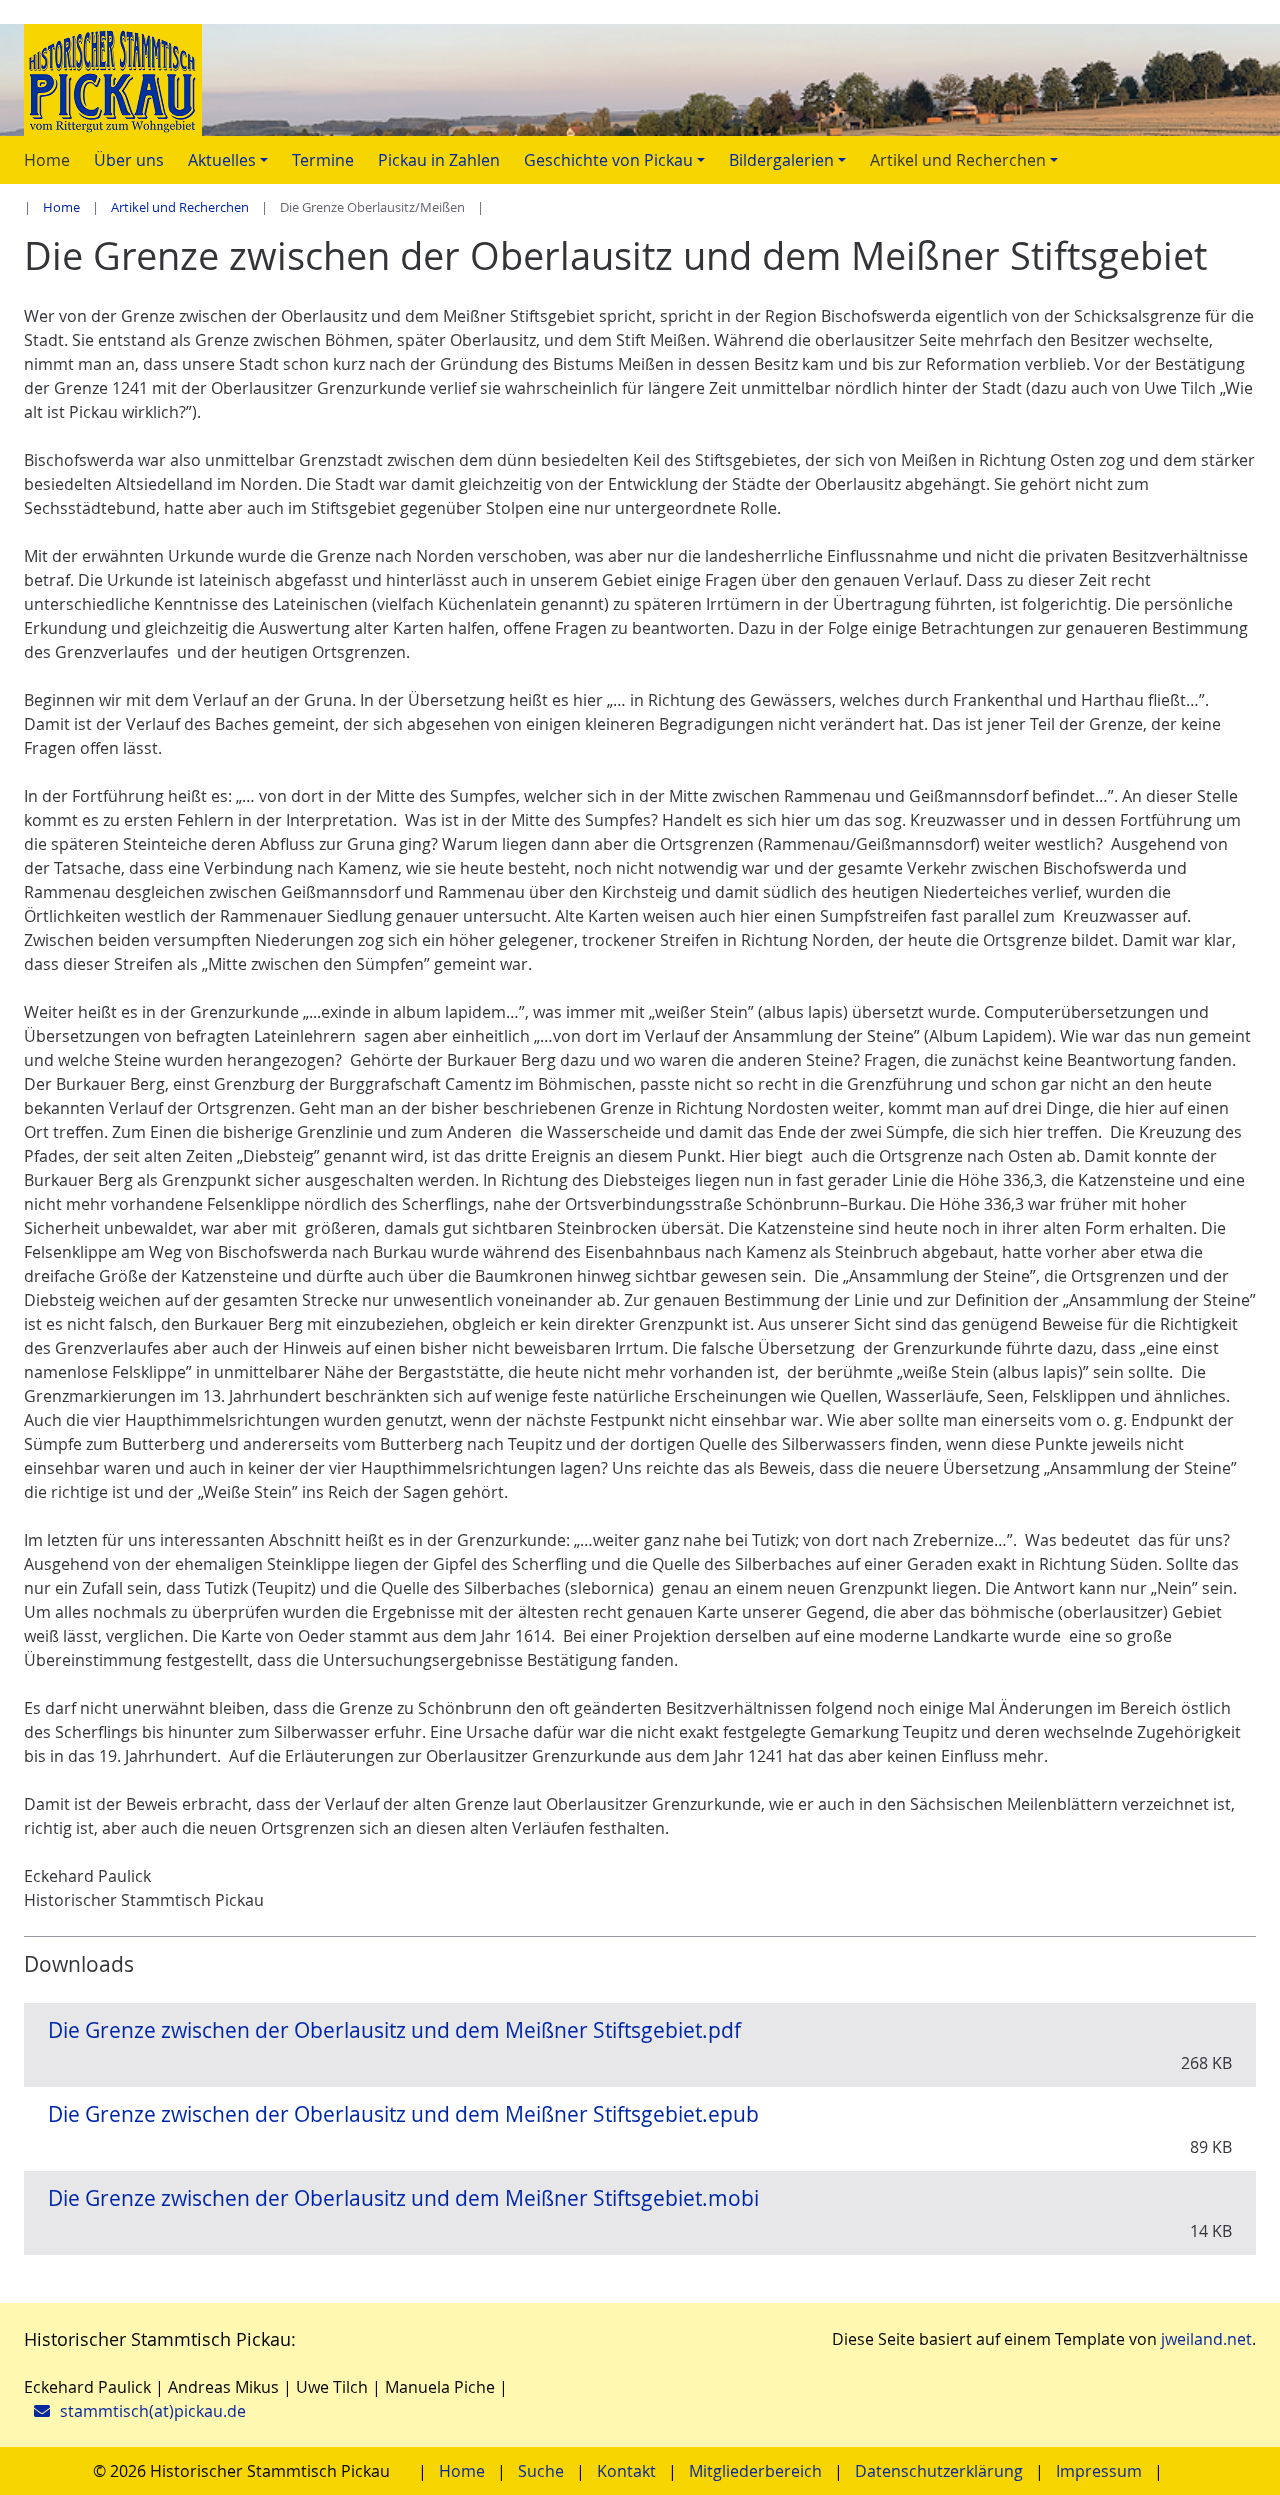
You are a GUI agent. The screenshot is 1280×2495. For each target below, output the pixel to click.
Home (61, 207)
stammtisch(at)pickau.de (153, 2411)
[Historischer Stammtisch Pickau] (640, 80)
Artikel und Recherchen (180, 207)
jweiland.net (1206, 2339)
